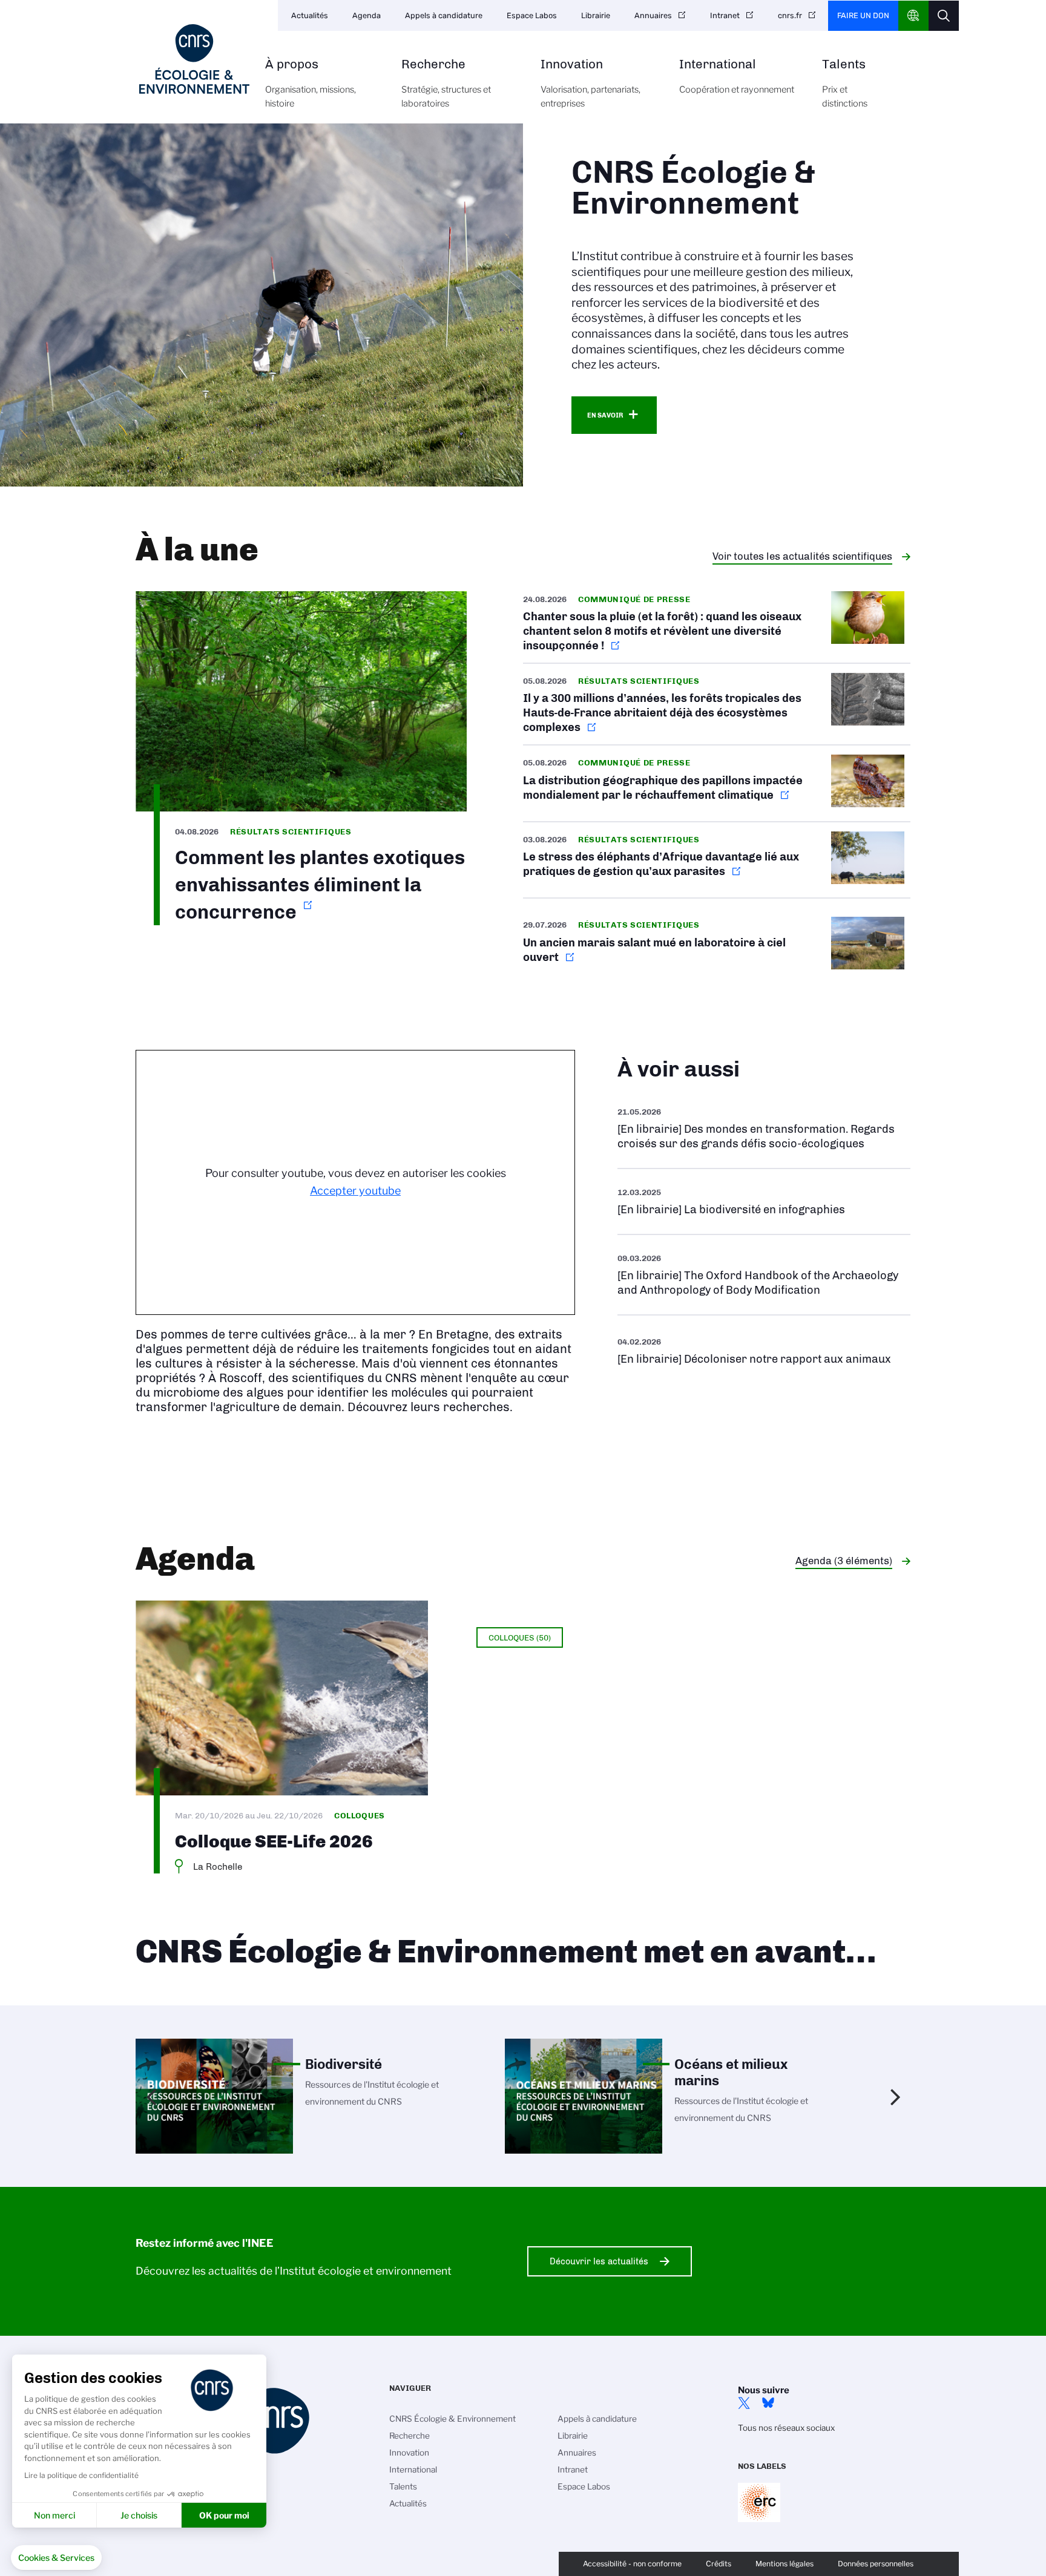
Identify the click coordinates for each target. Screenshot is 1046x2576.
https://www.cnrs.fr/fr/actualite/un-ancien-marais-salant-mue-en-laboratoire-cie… (717, 945)
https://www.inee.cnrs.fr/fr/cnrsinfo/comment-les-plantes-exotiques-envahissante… (301, 759)
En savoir (605, 415)
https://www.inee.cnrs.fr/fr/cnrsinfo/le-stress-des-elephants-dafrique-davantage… (717, 860)
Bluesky (768, 2403)
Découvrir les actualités (599, 2261)
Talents (845, 84)
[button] (56, 2558)
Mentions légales (784, 2564)
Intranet (725, 15)
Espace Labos (532, 15)
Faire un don (863, 15)
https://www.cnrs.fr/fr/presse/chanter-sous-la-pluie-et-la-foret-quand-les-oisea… (717, 627)
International (737, 77)
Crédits (719, 2564)
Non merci (54, 2515)
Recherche (446, 84)
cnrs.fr (790, 15)
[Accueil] (194, 59)
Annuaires (653, 15)
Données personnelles (876, 2564)
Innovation (590, 84)
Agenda (367, 15)
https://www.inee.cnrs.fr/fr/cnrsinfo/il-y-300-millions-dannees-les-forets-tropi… (717, 704)
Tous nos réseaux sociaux (786, 2428)
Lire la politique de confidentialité (81, 2475)
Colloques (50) (520, 1637)
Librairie (596, 15)
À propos (311, 84)
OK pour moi (224, 2515)
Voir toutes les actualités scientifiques (802, 556)
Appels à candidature (444, 15)
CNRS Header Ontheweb (913, 16)
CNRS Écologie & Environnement (452, 2419)
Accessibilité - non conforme (632, 2564)
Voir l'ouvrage (764, 1201)
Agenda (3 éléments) (844, 1561)
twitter (744, 2403)
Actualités (310, 15)
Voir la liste (764, 1128)
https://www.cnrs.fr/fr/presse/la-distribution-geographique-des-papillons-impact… (717, 783)
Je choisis (139, 2515)
